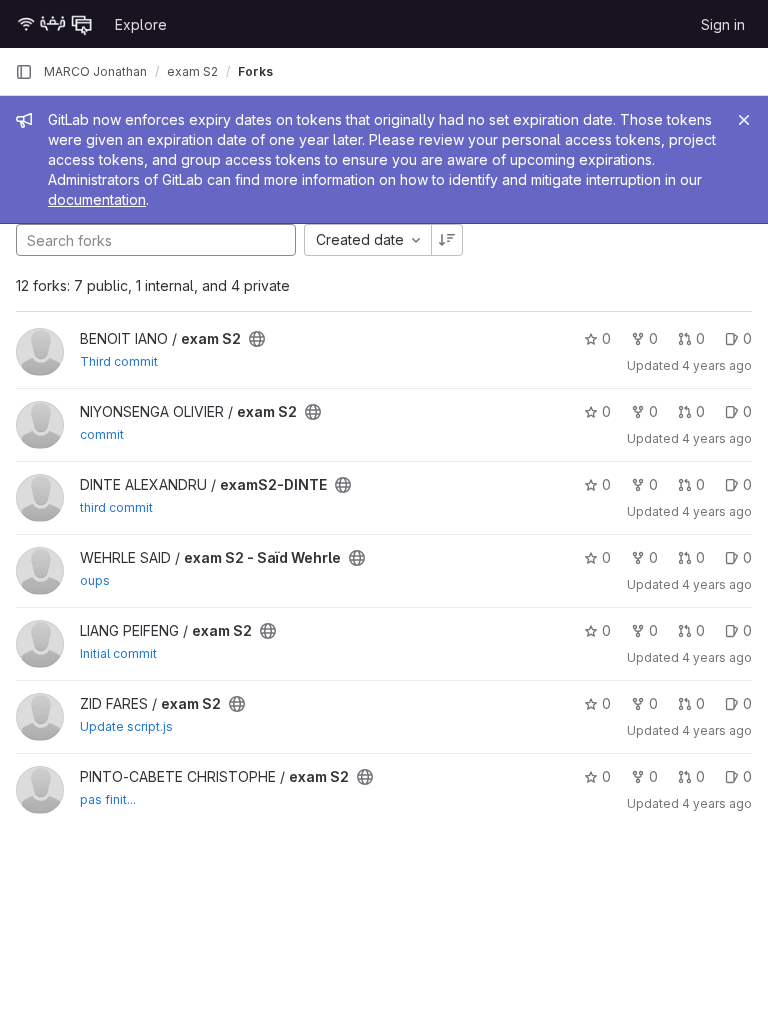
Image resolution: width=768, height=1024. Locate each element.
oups (95, 580)
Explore (141, 24)
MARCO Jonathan (95, 71)
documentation (97, 199)
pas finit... (108, 799)
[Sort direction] (447, 240)
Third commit (119, 361)
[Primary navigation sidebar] (24, 72)
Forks (255, 71)
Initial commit (118, 653)
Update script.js (126, 726)
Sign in (723, 24)
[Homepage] (55, 24)
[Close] (744, 120)
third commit (116, 507)
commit (102, 434)
